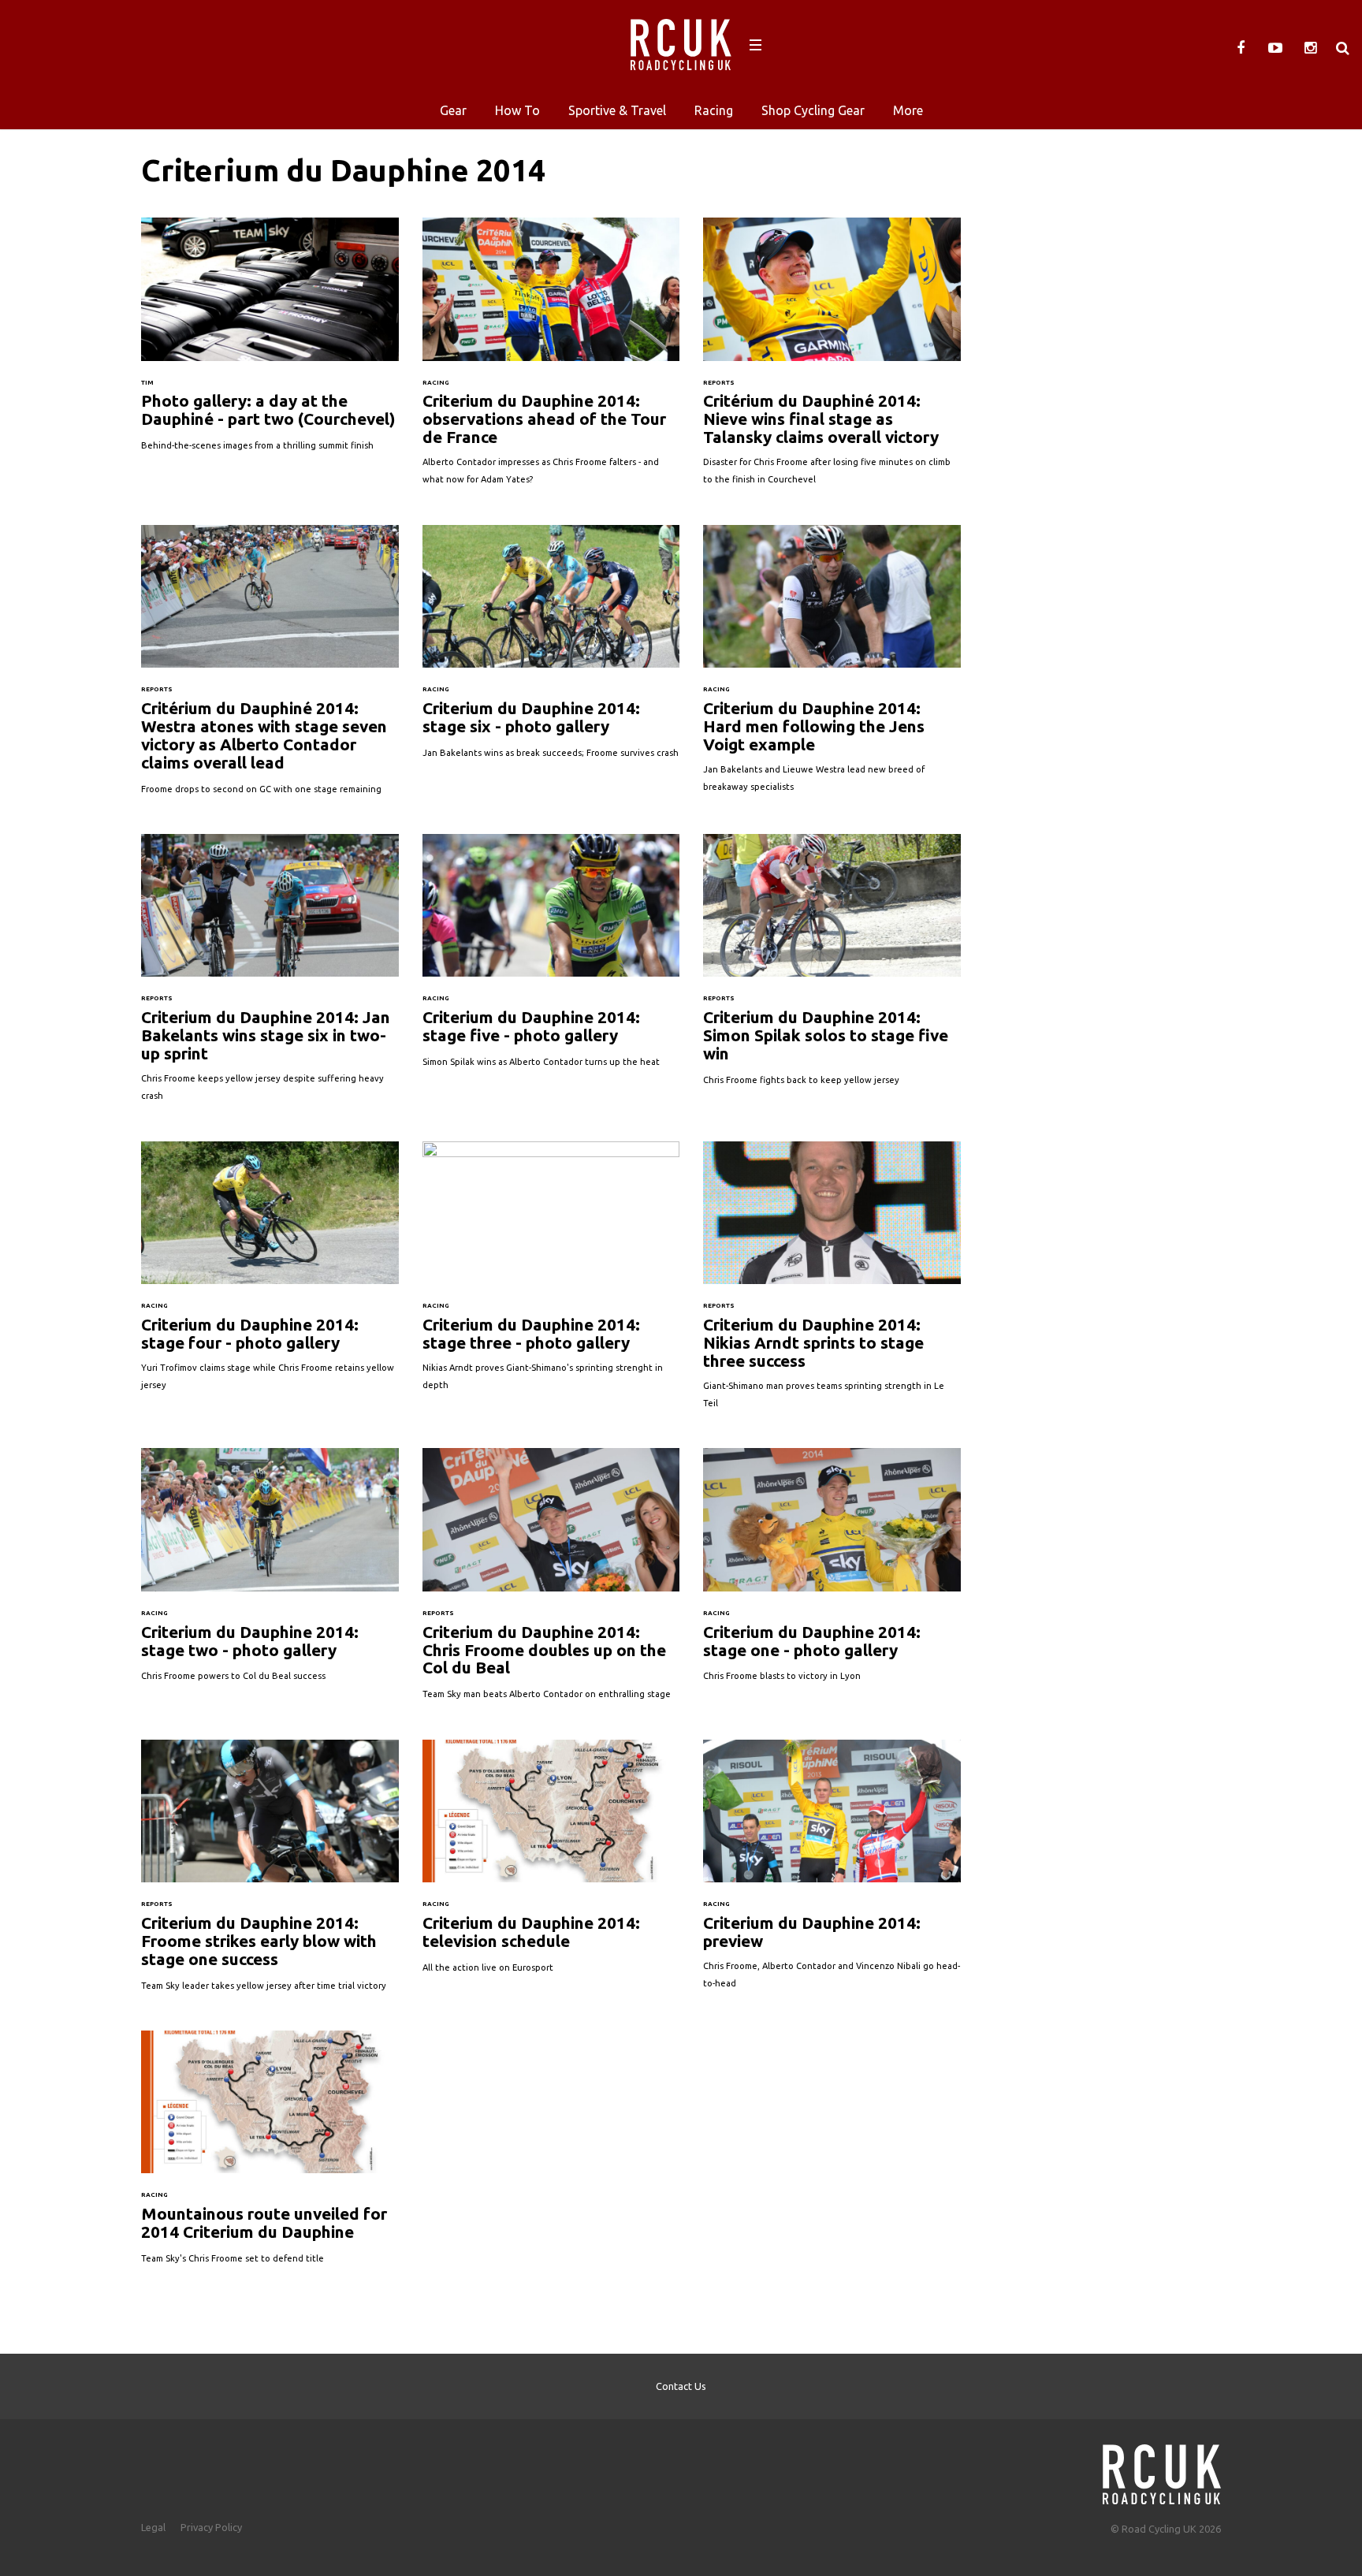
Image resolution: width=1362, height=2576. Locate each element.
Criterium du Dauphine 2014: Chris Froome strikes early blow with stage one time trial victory (270, 1873)
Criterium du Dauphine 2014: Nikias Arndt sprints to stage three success (832, 1283)
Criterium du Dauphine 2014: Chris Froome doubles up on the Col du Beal (551, 1582)
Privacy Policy (211, 2527)
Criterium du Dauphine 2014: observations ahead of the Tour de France (551, 359)
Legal (153, 2527)
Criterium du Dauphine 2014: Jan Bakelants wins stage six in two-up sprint (270, 976)
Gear (453, 110)
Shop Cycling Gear (813, 110)
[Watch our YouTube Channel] (1275, 48)
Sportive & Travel (617, 110)
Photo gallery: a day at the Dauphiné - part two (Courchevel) (270, 342)
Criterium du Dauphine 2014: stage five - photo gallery (551, 959)
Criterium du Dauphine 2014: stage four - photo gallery (270, 1274)
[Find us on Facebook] (1241, 48)
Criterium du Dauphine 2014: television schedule (551, 1864)
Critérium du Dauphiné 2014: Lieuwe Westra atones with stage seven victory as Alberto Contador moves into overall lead (270, 668)
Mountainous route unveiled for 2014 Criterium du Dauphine (270, 2155)
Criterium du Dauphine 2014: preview (832, 1872)
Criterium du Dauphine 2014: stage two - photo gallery (270, 1573)
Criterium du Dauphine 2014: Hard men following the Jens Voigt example (832, 667)
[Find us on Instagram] (1310, 48)
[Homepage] (1162, 2470)
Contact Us (681, 2386)
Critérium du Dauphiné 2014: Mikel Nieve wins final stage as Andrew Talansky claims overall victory (832, 359)
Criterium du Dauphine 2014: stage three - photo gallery (551, 1274)
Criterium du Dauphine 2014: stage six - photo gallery (551, 650)
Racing (714, 110)
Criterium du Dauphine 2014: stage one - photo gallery (832, 1573)
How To (517, 110)
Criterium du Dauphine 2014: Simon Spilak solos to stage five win (832, 968)
